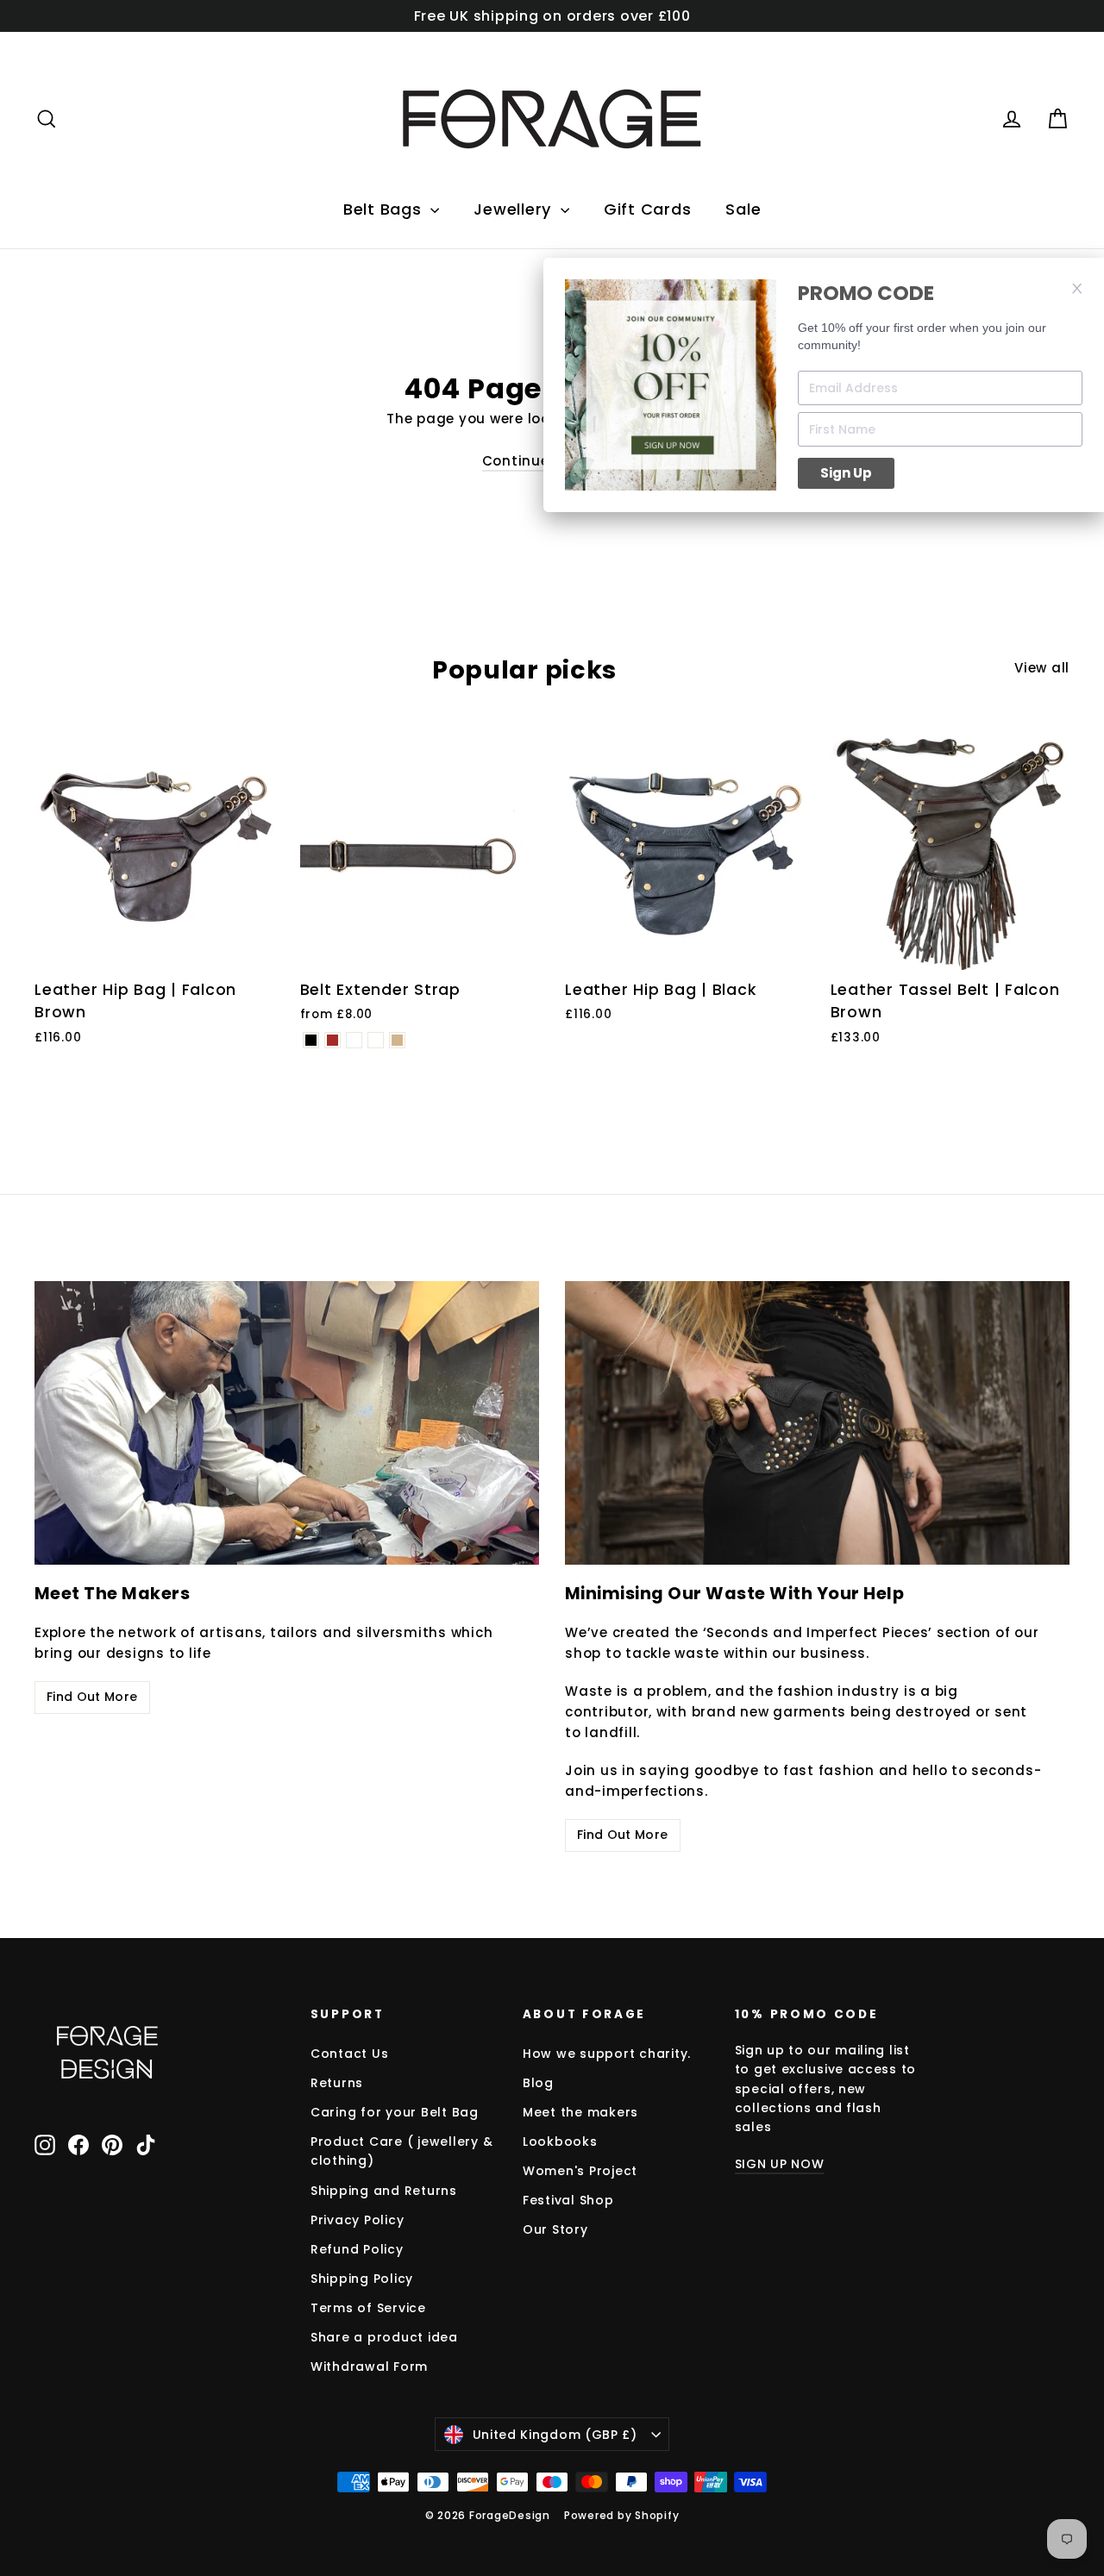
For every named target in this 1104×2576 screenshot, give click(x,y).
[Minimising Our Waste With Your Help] (817, 1423)
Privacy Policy (358, 2220)
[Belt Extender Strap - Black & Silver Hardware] (354, 1040)
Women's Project (580, 2171)
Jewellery (515, 209)
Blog (538, 2083)
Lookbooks (560, 2141)
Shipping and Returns (384, 2191)
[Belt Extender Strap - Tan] (397, 1040)
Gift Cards (648, 209)
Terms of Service (368, 2308)
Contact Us (350, 2054)
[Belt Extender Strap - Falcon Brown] (332, 1040)
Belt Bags (385, 209)
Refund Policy (357, 2249)
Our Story (555, 2229)
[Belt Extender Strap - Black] (311, 1040)
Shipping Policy (362, 2279)
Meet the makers (580, 2112)
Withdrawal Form (369, 2367)
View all (1042, 668)
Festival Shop (568, 2200)
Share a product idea (384, 2337)
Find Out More (92, 1697)
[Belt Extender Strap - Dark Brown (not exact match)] (376, 1040)
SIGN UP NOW (780, 2164)
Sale (743, 209)
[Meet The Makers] (287, 1423)
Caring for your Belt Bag (395, 2112)
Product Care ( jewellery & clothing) (402, 2151)
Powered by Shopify (622, 2515)
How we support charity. (607, 2054)
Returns (337, 2083)
